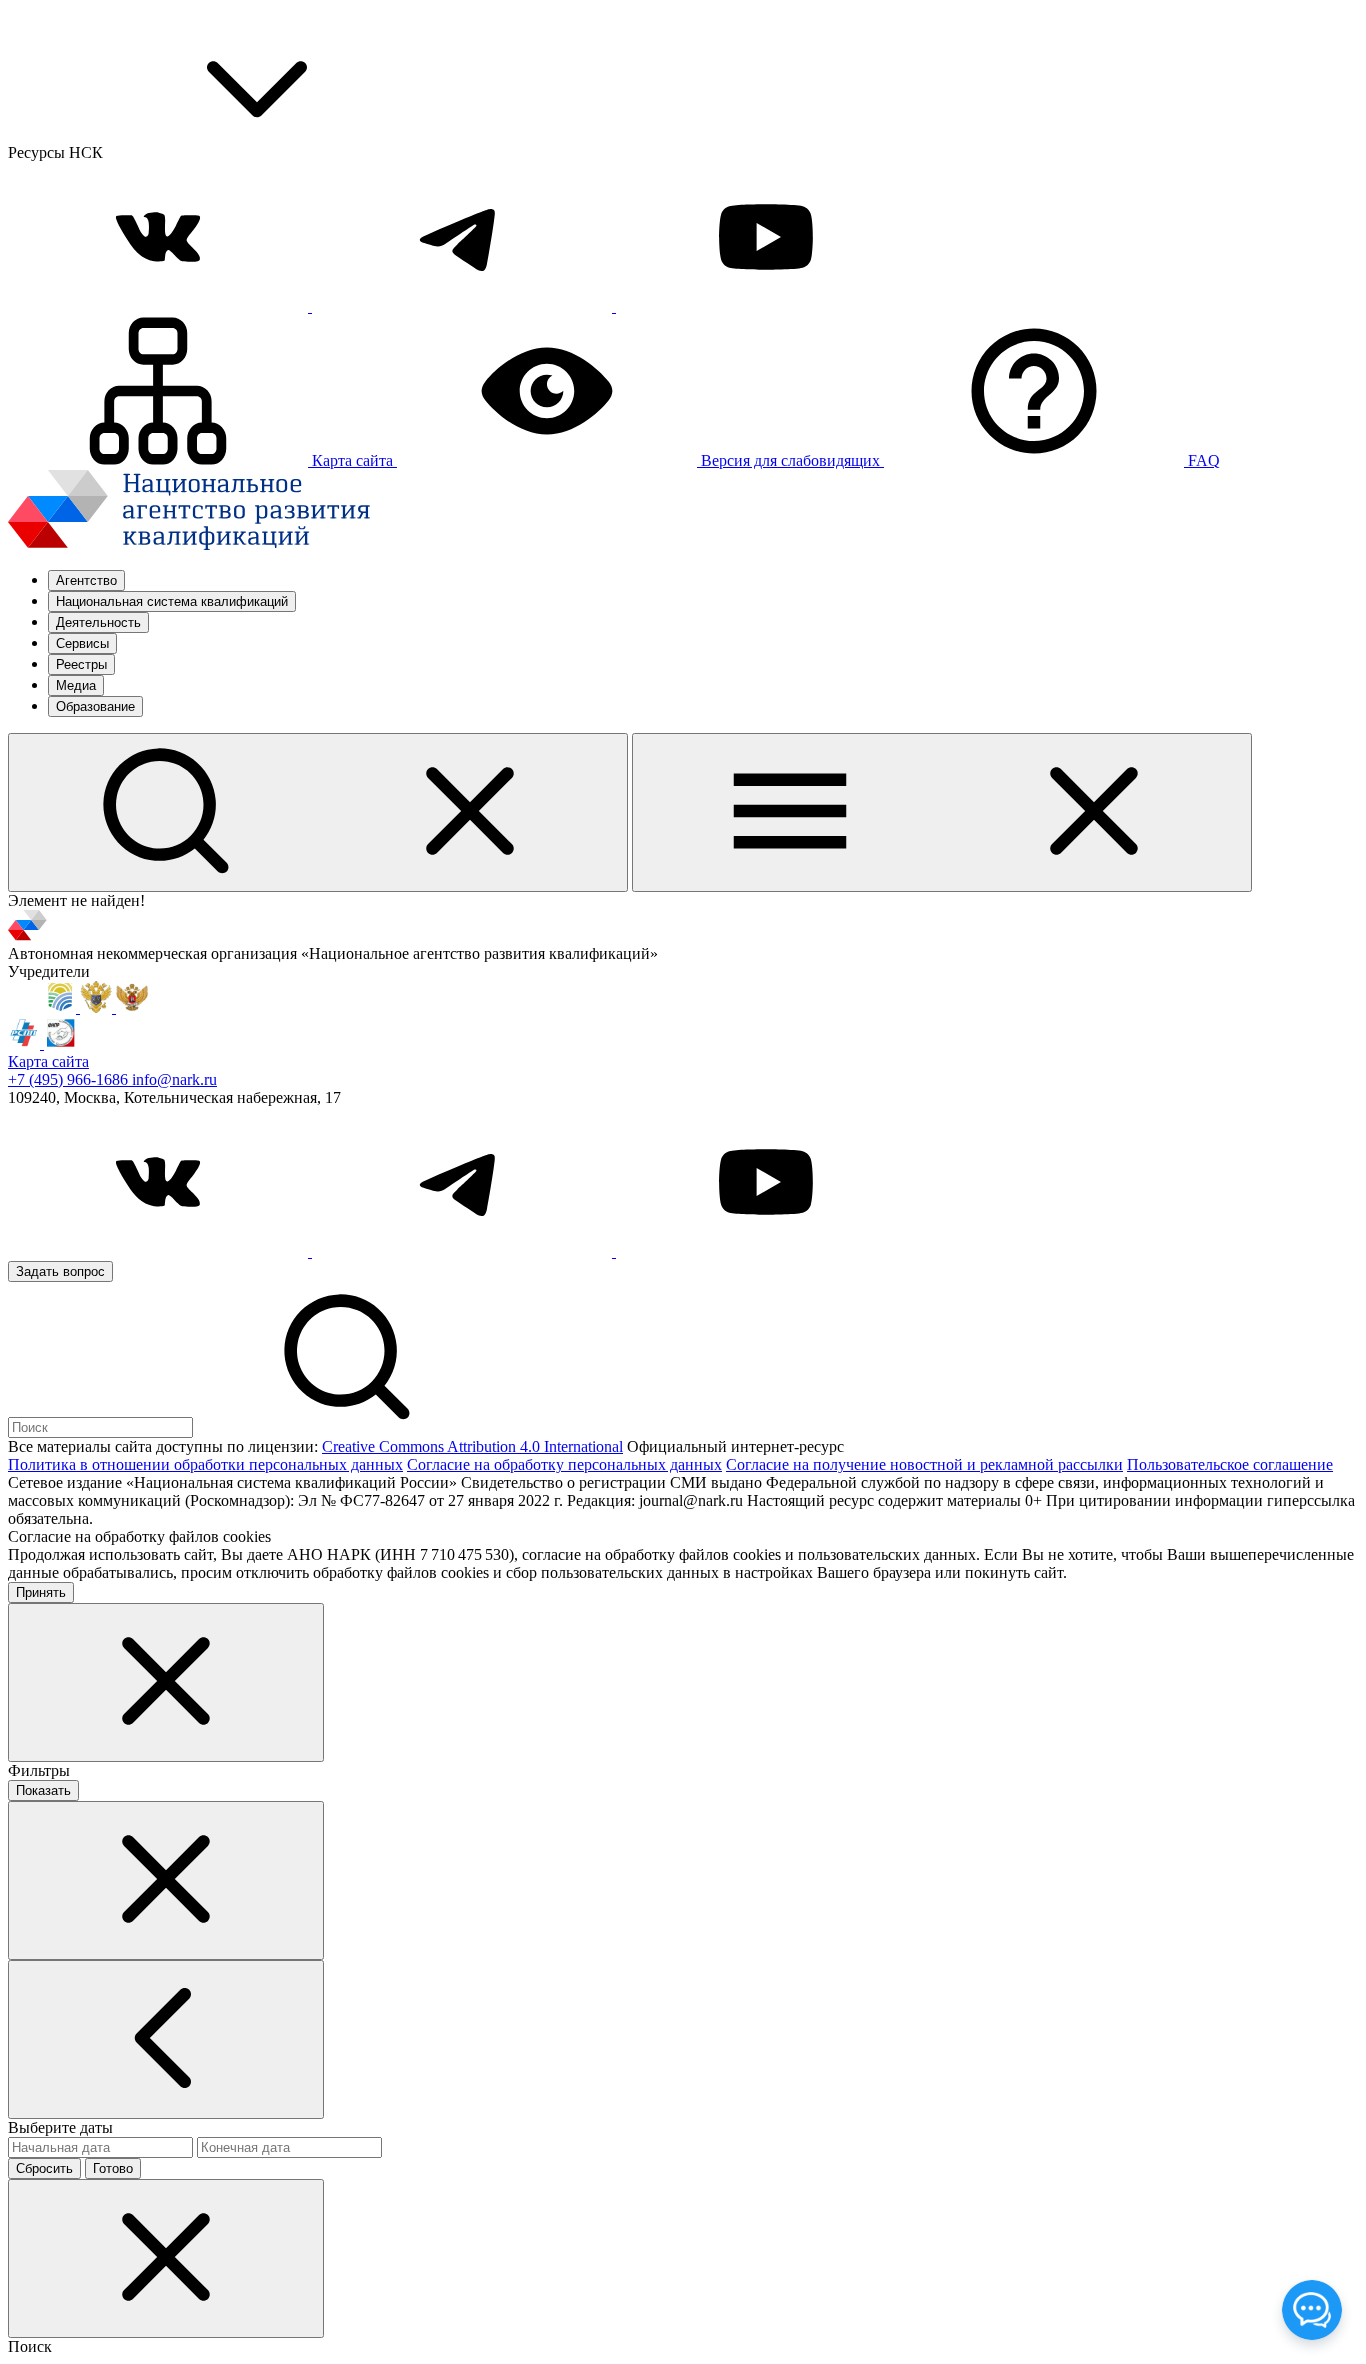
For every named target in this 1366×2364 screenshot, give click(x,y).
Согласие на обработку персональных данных (564, 1464)
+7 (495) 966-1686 (70, 1079)
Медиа (76, 685)
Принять (41, 1592)
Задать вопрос (60, 1271)
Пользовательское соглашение (1230, 1464)
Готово (113, 2168)
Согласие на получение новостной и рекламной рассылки (924, 1464)
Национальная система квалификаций (172, 601)
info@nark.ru (174, 1079)
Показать (43, 1790)
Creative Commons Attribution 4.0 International (472, 1446)
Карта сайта (48, 1061)
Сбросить (44, 2168)
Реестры (81, 664)
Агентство (86, 580)
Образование (95, 706)
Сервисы (82, 643)
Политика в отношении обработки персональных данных (205, 1464)
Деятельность (98, 622)
